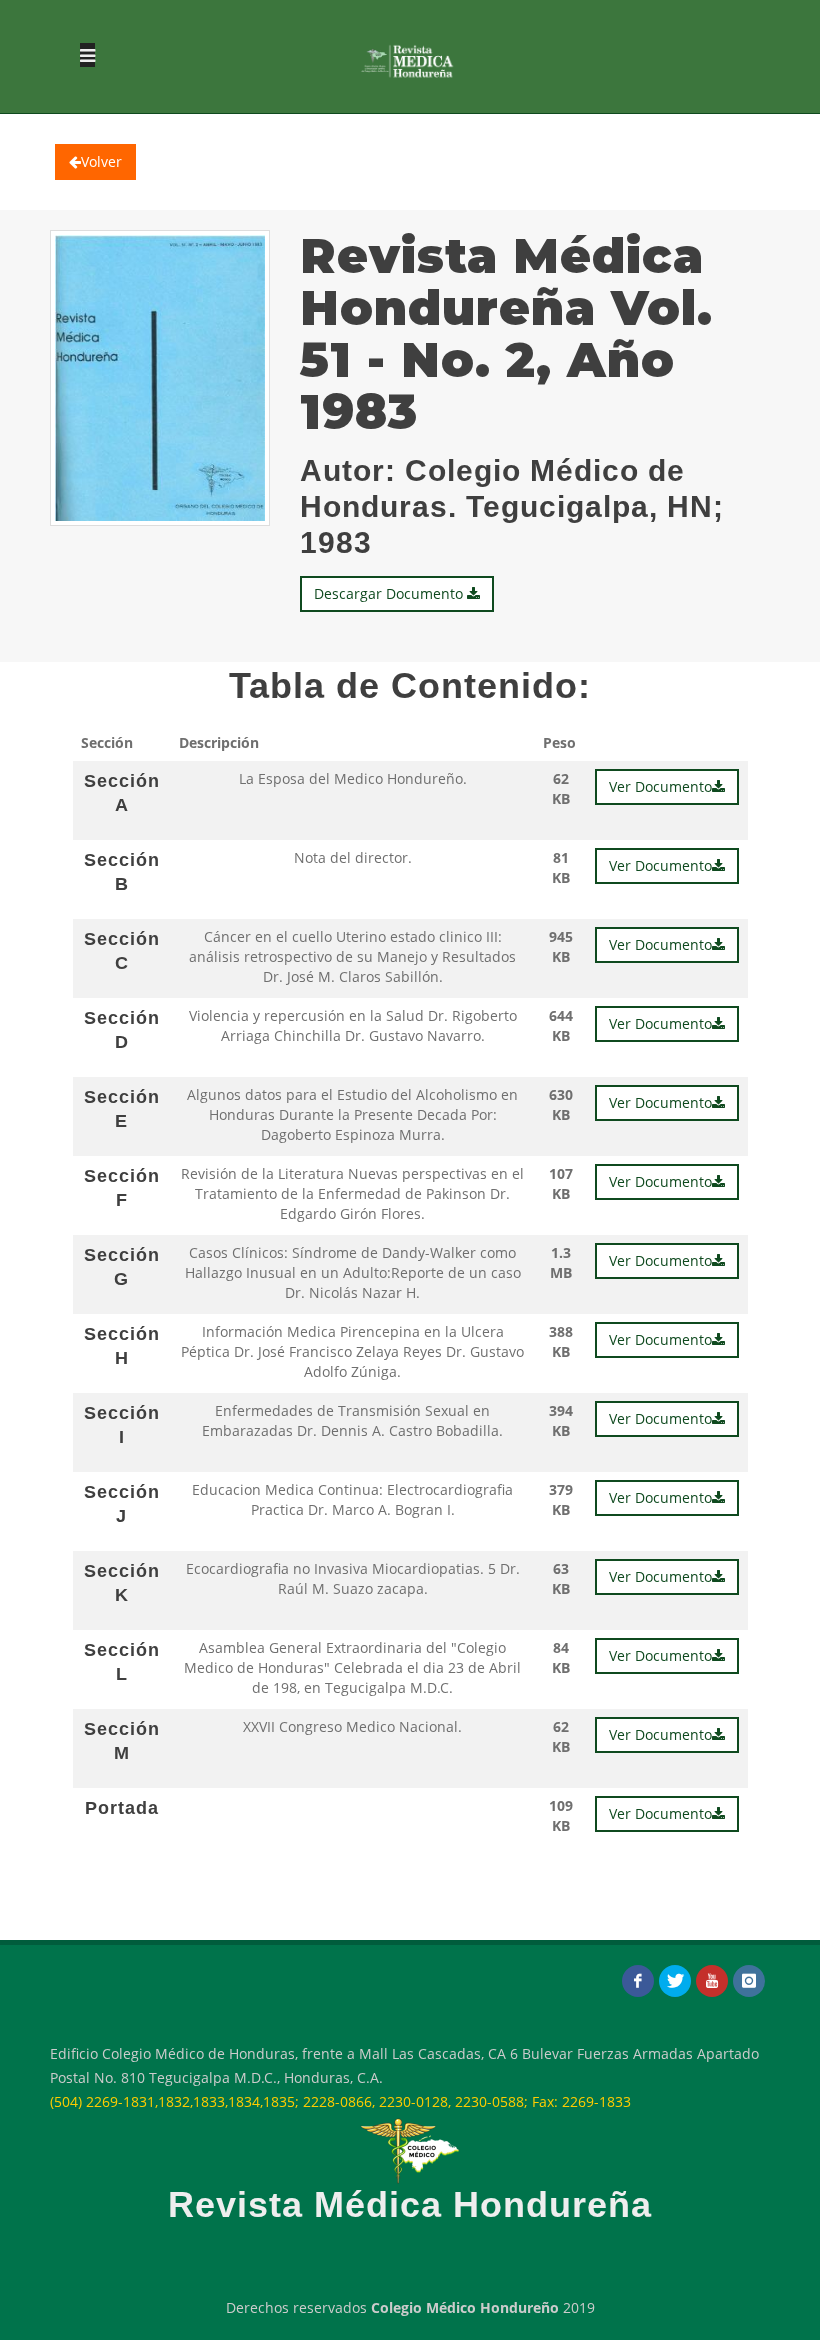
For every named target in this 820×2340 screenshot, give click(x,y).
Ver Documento (660, 786)
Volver (101, 161)
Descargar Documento (390, 593)
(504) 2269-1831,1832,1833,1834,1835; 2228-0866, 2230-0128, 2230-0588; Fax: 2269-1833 (340, 2101)
